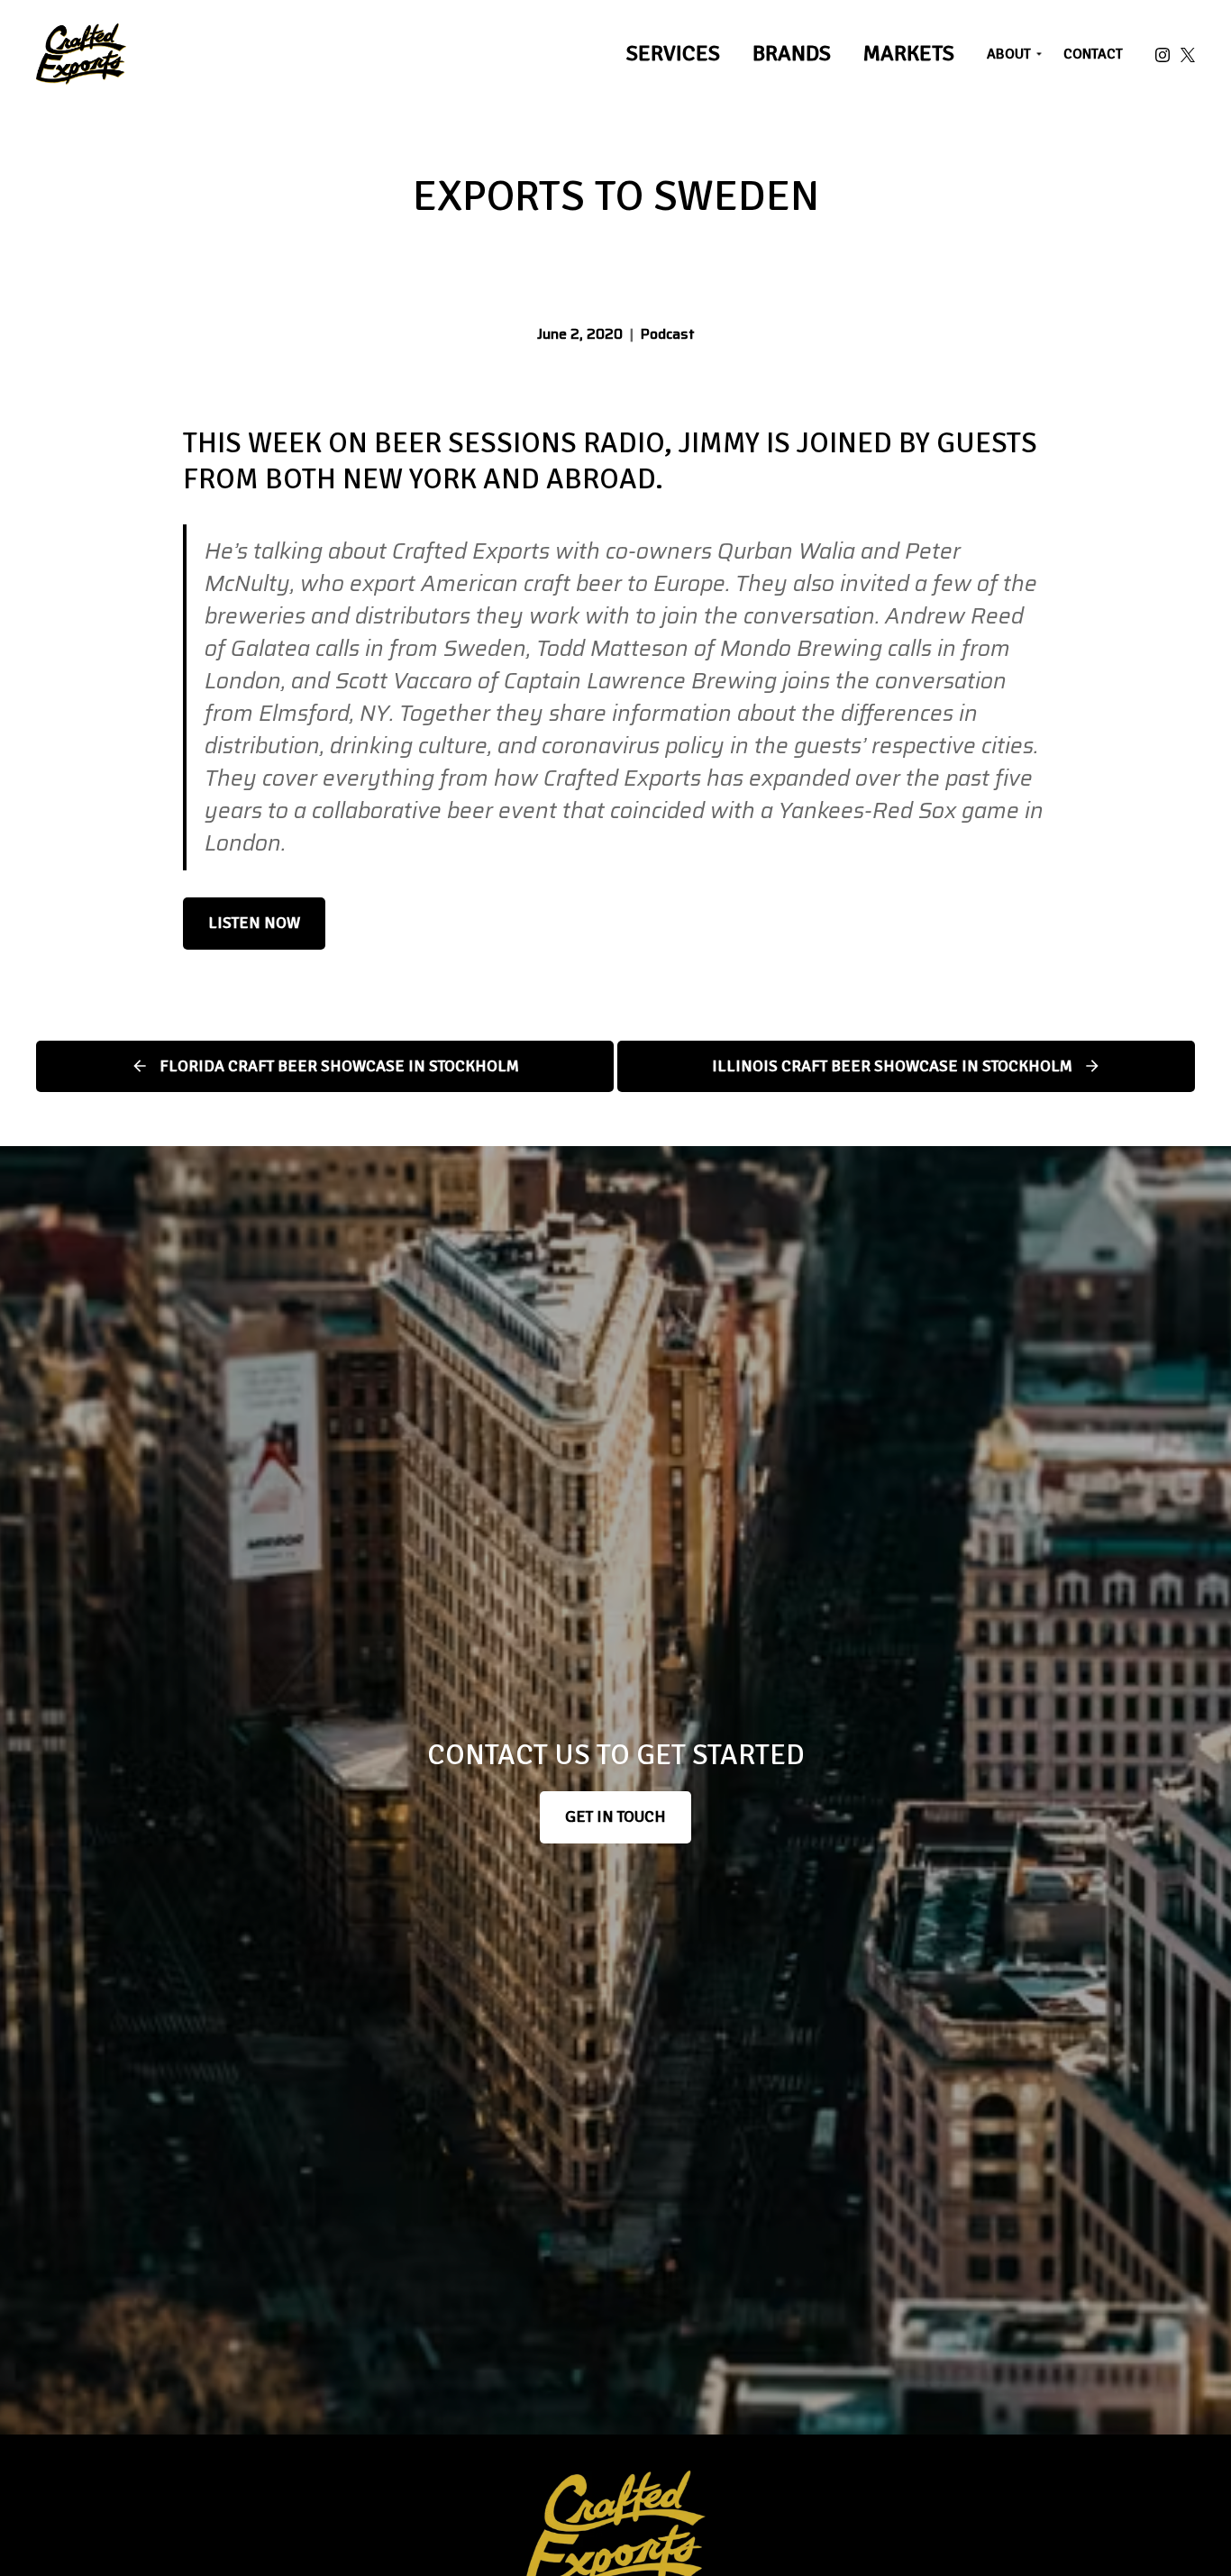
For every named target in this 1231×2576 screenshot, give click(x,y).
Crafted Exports (81, 54)
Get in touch (615, 1816)
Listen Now (254, 923)
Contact (1093, 54)
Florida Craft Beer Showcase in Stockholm (339, 1066)
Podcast (668, 334)
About (1009, 54)
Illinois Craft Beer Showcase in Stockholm (892, 1066)
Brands (792, 53)
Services (673, 53)
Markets (909, 53)
